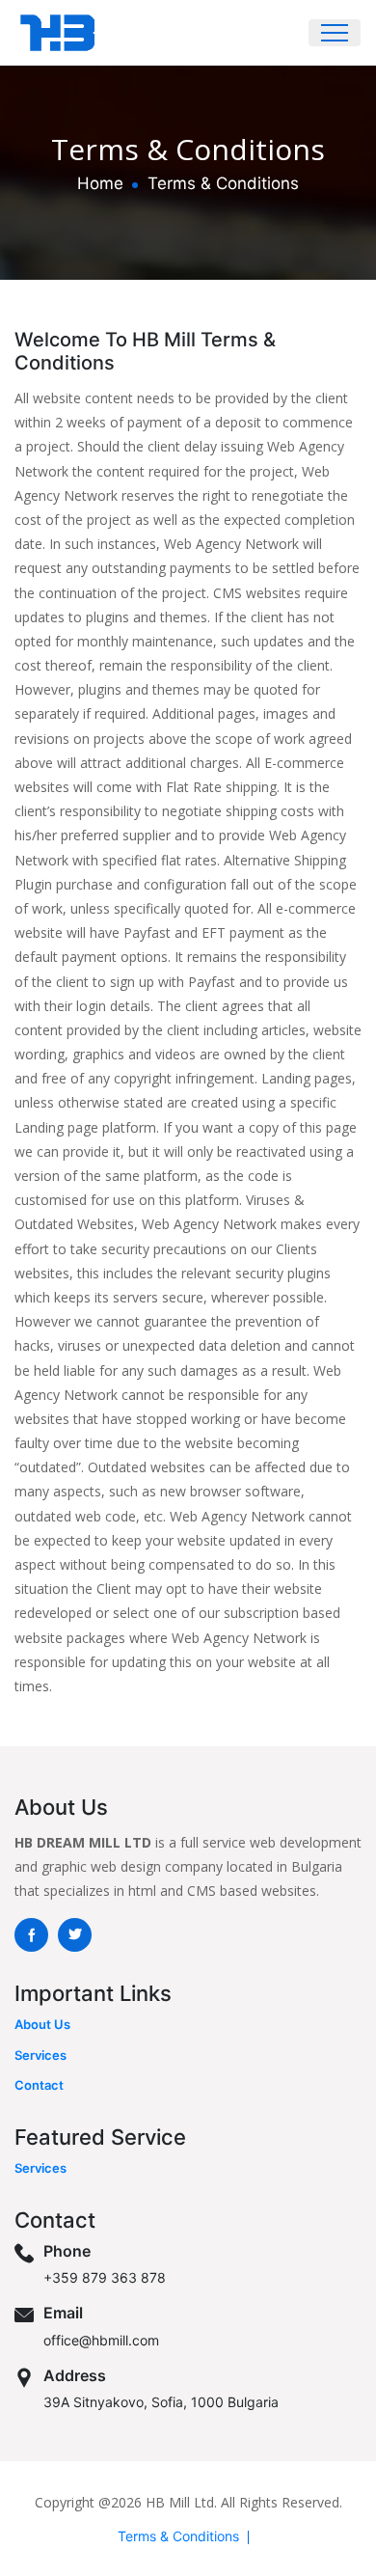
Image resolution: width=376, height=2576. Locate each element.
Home (100, 183)
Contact (39, 2085)
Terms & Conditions (178, 2536)
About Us (42, 2024)
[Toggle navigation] (335, 33)
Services (40, 2055)
